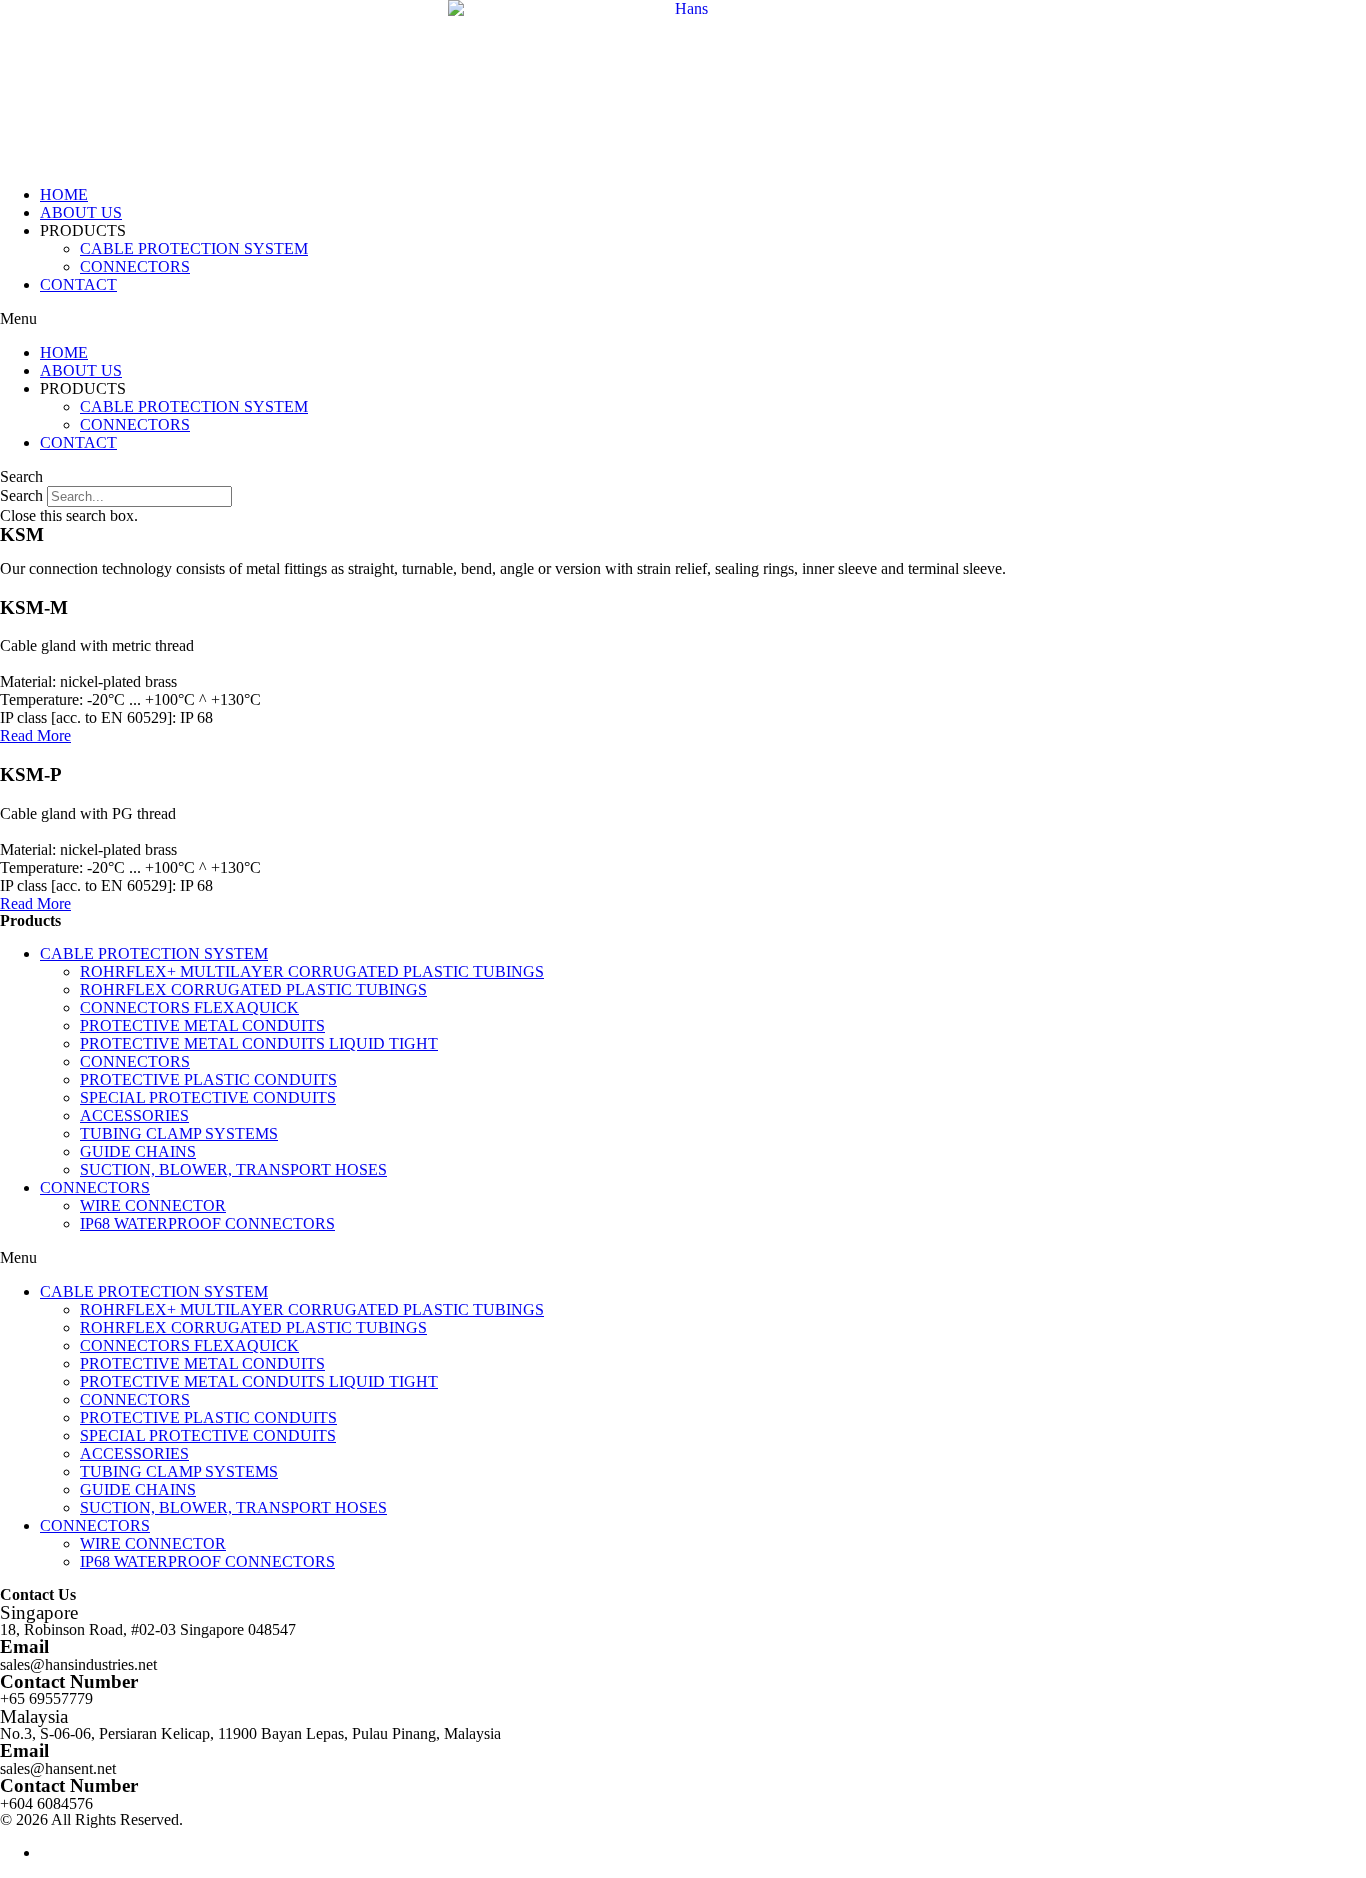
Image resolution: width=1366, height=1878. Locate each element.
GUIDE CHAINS (138, 1151)
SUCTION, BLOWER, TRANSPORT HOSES (233, 1169)
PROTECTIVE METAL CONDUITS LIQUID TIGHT (259, 1043)
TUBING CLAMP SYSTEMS (179, 1133)
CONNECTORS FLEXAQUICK (189, 1007)
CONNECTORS (135, 266)
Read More (35, 735)
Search (21, 495)
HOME (64, 194)
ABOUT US (81, 212)
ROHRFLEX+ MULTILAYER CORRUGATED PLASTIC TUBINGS (312, 971)
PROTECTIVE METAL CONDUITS (202, 1025)
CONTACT (78, 284)
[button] (683, 319)
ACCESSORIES (134, 1115)
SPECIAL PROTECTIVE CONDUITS (208, 1097)
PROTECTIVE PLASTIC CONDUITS (208, 1079)
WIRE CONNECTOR (153, 1205)
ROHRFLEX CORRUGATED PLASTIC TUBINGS (253, 989)
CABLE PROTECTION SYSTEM (194, 248)
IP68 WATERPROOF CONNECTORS (207, 1223)
